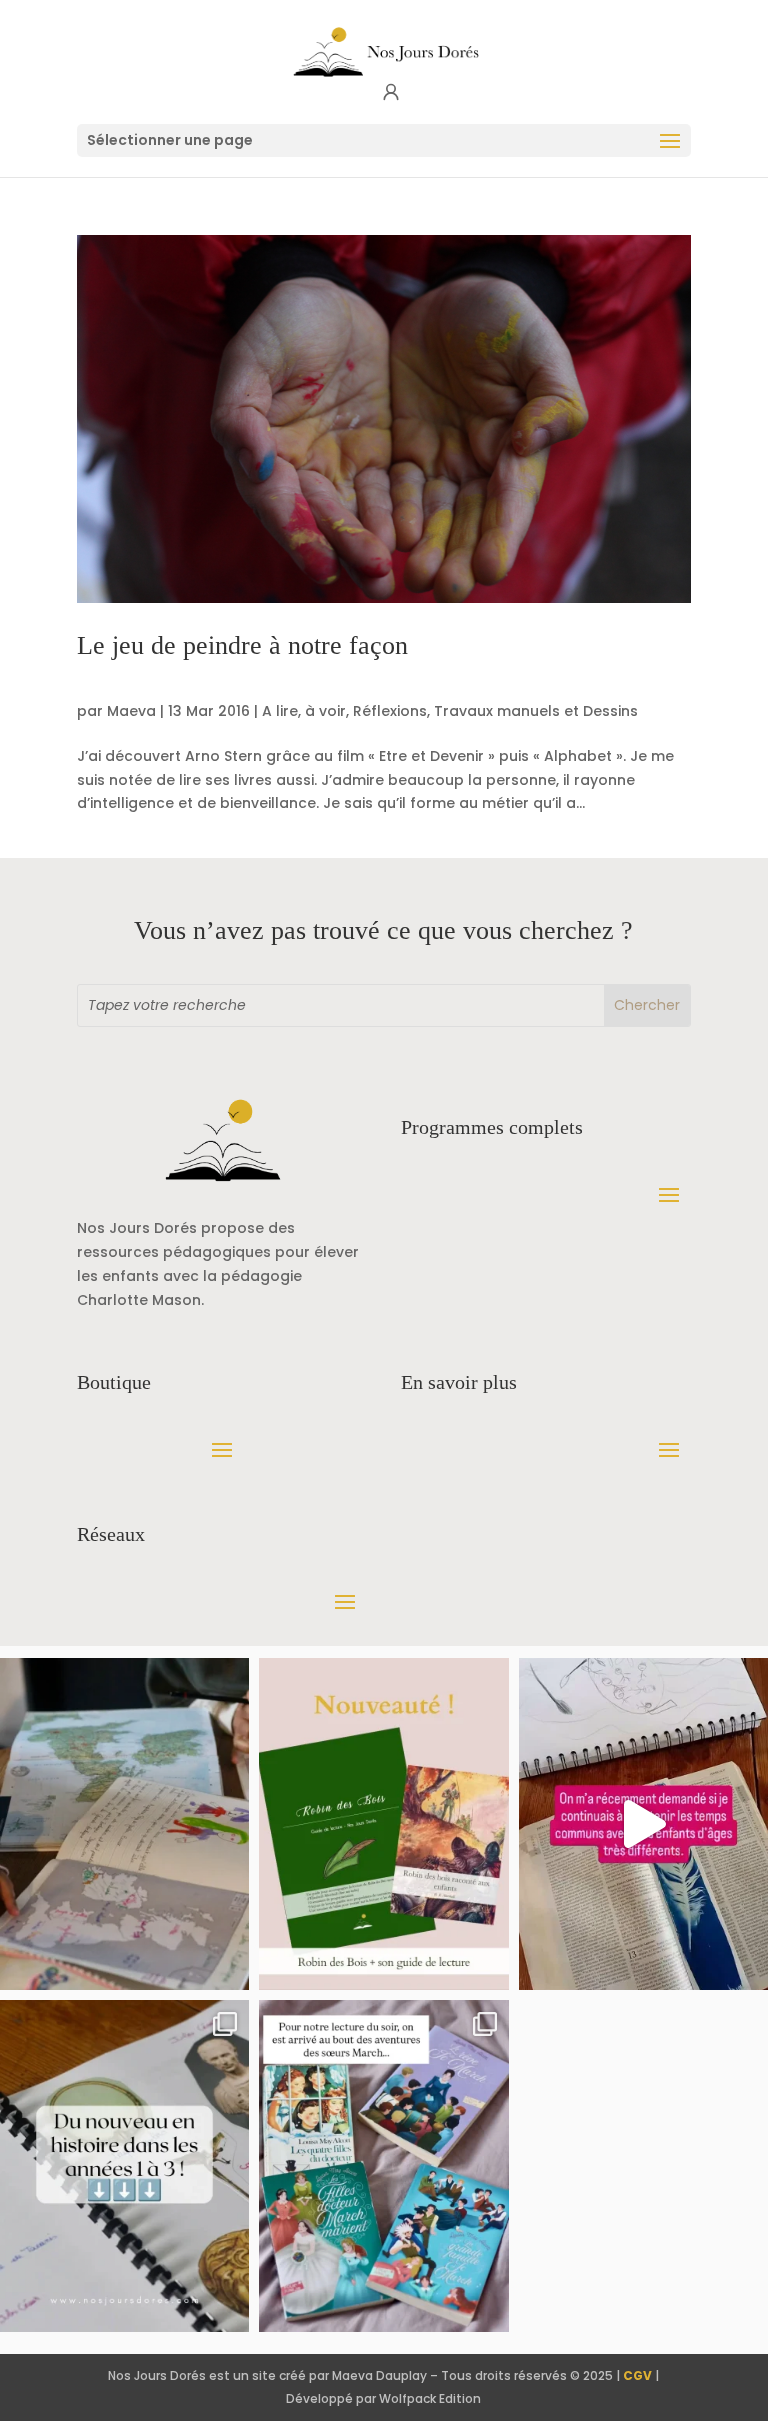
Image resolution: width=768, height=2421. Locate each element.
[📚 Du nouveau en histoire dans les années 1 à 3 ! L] (124, 2166)
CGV (637, 2375)
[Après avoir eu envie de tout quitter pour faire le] (124, 1824)
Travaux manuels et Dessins (536, 711)
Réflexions (390, 711)
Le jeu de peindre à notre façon (242, 645)
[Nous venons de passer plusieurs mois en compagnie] (383, 2166)
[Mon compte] (391, 92)
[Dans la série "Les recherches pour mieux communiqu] (383, 1824)
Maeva (131, 711)
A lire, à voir (304, 711)
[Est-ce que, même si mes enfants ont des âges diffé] (643, 1824)
